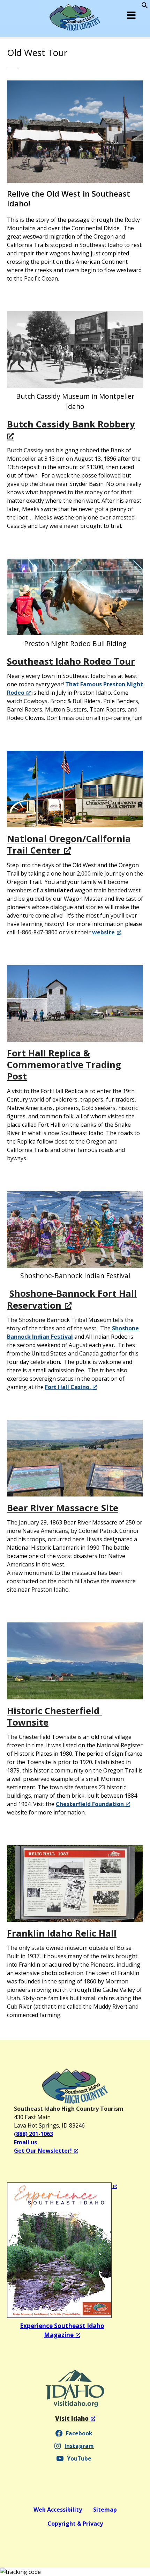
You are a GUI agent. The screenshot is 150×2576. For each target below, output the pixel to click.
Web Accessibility (58, 2510)
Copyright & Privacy (75, 2524)
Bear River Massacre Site (63, 1508)
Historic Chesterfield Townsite (54, 1717)
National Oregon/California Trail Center (69, 844)
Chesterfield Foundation (90, 1804)
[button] (145, 7)
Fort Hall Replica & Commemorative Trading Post (64, 1065)
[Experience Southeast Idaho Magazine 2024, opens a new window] (62, 2250)
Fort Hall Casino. (68, 1387)
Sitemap (105, 2510)
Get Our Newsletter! (43, 2151)
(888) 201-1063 (33, 2134)
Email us (25, 2142)
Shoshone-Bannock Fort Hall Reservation (72, 1299)
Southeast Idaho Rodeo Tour (71, 661)
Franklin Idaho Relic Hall (62, 1933)
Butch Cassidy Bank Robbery (71, 424)
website (103, 932)
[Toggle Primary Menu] (132, 15)
